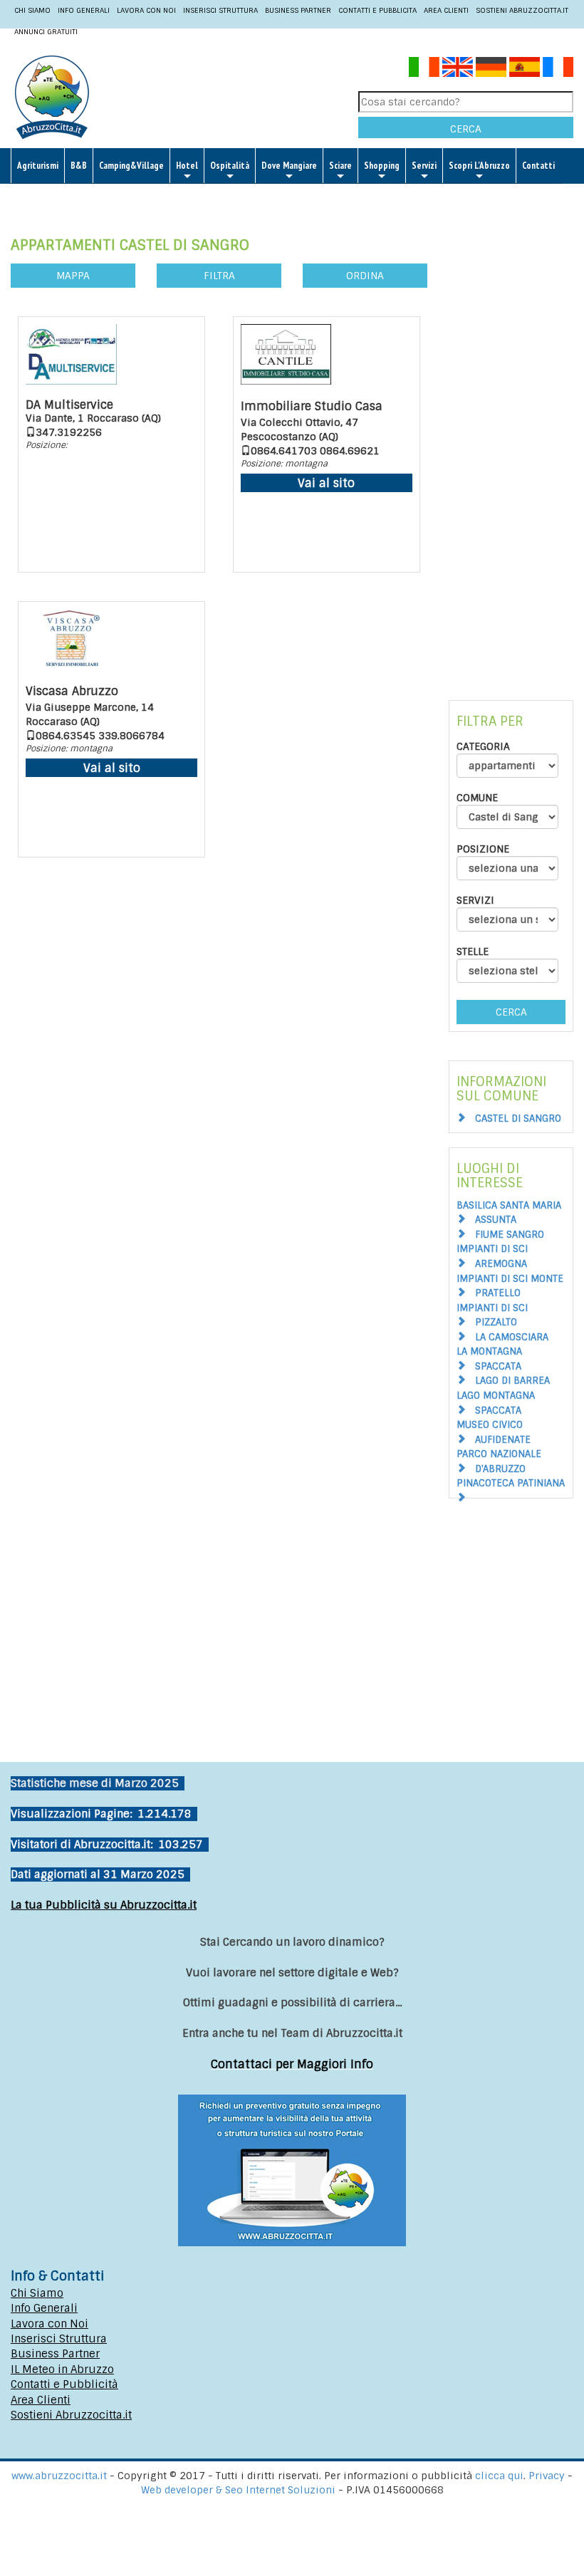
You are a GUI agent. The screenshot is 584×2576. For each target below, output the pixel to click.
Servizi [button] (424, 166)
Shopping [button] (382, 166)
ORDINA (365, 276)
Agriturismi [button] (38, 166)
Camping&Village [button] (131, 166)
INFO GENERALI (84, 10)
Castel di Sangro (518, 1118)
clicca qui (499, 2476)
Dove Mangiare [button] (289, 166)
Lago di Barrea (512, 1381)
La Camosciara (512, 1337)
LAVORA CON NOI (146, 10)
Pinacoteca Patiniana (511, 1483)
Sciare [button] (340, 166)
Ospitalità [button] (230, 166)
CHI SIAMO (32, 10)
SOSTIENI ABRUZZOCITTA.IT (522, 10)
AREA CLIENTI (446, 10)
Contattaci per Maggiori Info (292, 2064)
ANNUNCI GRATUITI (46, 32)
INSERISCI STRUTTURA (220, 10)
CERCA (466, 129)
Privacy (548, 2476)
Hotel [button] (187, 166)
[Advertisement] (511, 437)
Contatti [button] (538, 166)
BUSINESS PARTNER (298, 10)
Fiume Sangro (510, 1235)
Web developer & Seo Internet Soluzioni (240, 2490)
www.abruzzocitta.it (59, 2476)
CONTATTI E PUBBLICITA (377, 10)
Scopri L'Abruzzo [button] (479, 166)
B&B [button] (79, 166)
